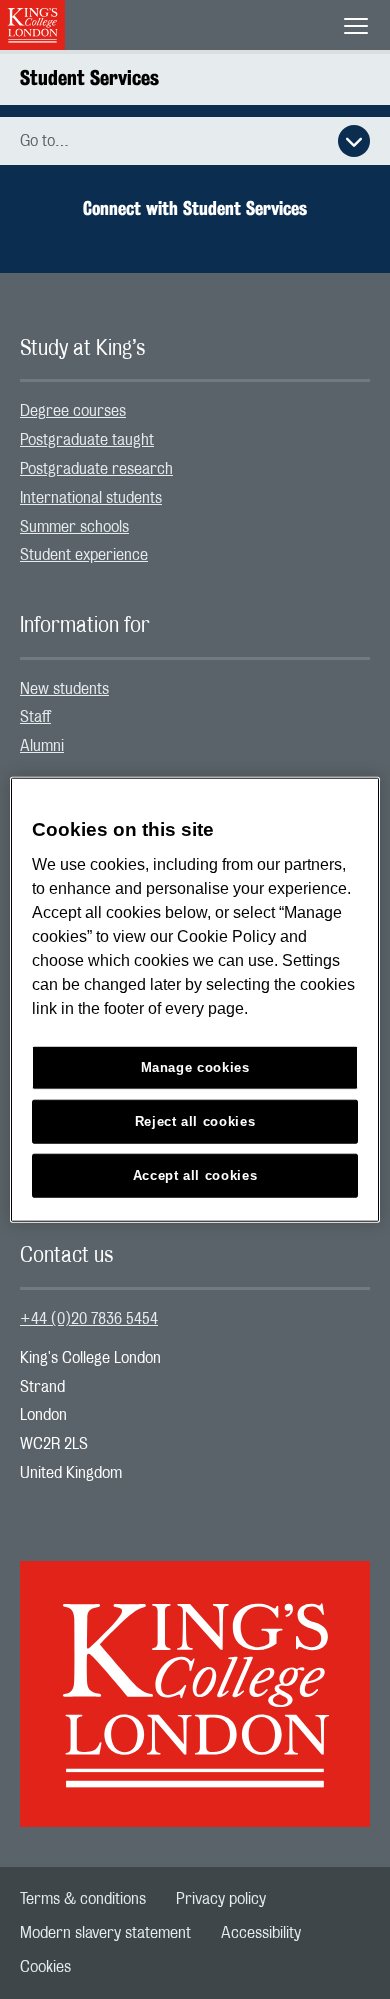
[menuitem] (195, 411)
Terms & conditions (83, 1899)
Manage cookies (195, 1067)
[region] (195, 999)
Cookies (45, 1967)
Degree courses (73, 411)
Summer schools (74, 527)
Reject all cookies (195, 1121)
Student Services (89, 77)
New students (64, 689)
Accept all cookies (195, 1175)
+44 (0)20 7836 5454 (89, 1319)
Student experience (84, 555)
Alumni (42, 746)
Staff (35, 717)
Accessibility (261, 1933)
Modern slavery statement (105, 1933)
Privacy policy (221, 1899)
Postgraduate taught (87, 440)
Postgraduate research (96, 469)
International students (91, 498)
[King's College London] (195, 1676)
